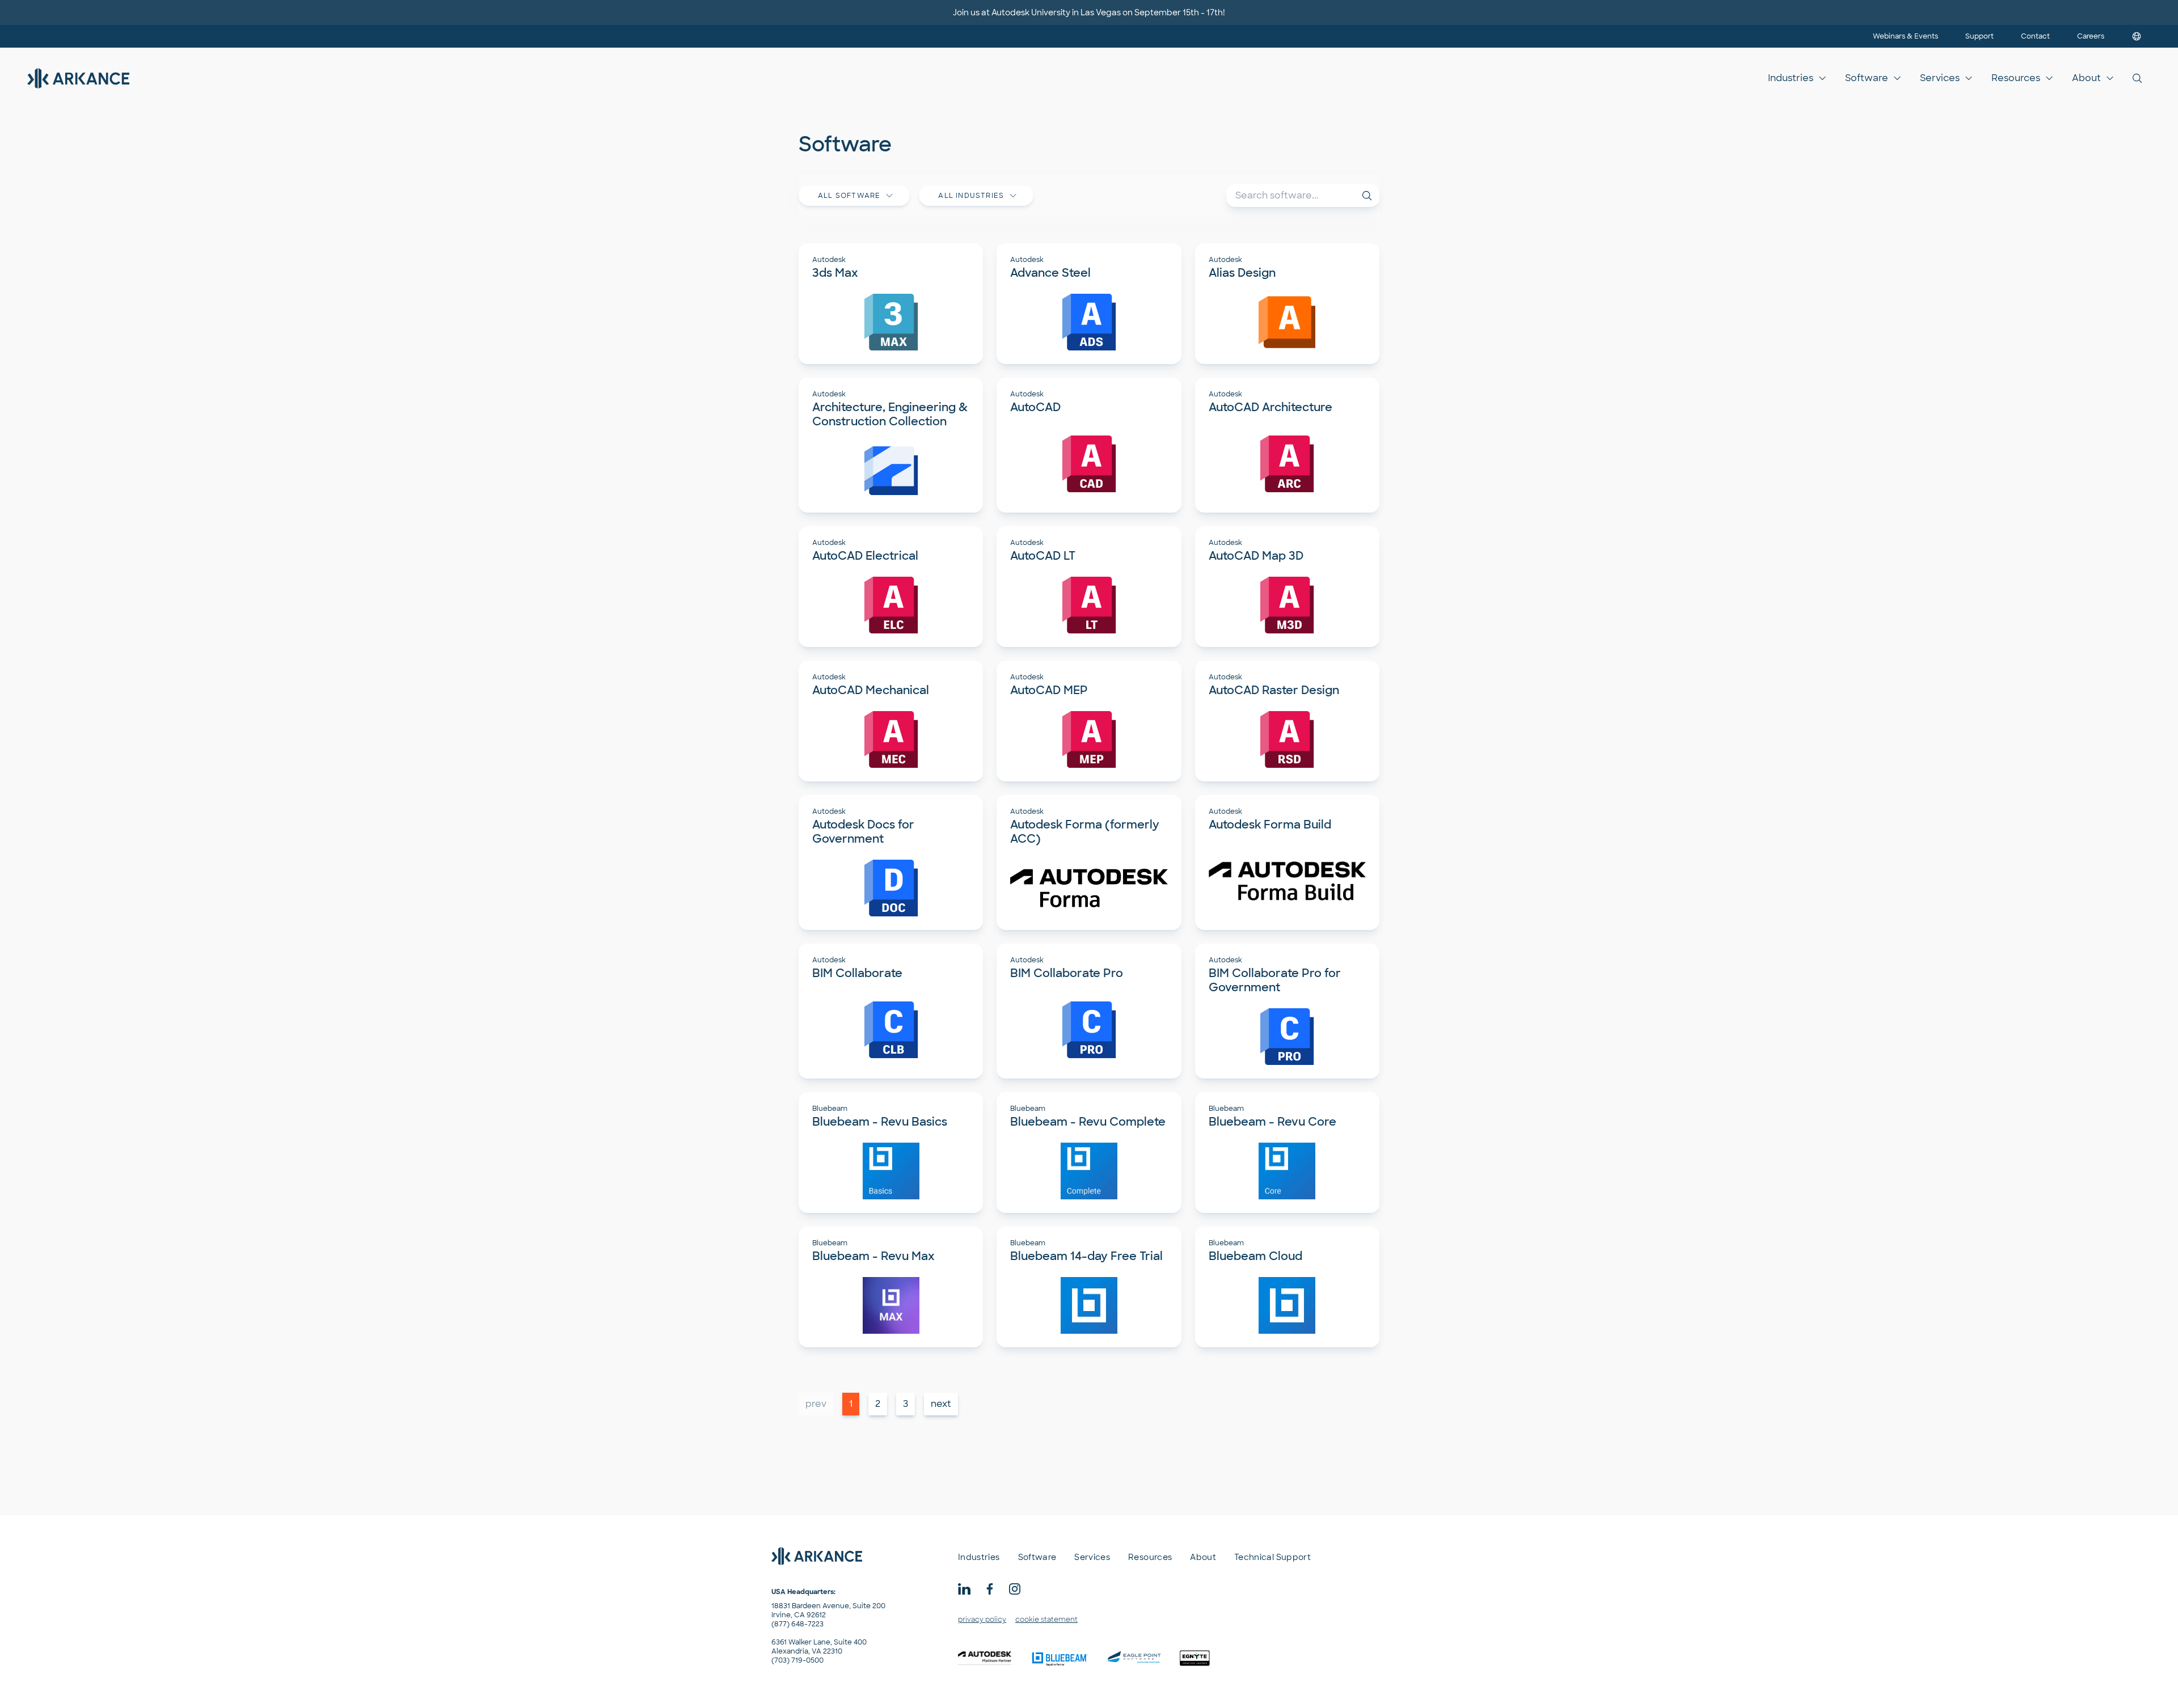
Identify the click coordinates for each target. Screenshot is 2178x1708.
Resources (2016, 78)
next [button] (941, 1404)
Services (1940, 78)
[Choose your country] (2137, 36)
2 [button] (878, 1404)
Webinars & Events (1905, 36)
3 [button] (906, 1404)
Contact (2035, 36)
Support (1979, 36)
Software (1867, 78)
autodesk (829, 260)
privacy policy (982, 1620)
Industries (1791, 78)
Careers (2091, 36)
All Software (849, 196)
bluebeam (830, 1109)
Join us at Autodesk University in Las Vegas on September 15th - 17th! (1089, 12)
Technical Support (1272, 1557)
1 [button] (851, 1404)
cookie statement (1046, 1620)
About (2086, 78)
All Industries (971, 196)
